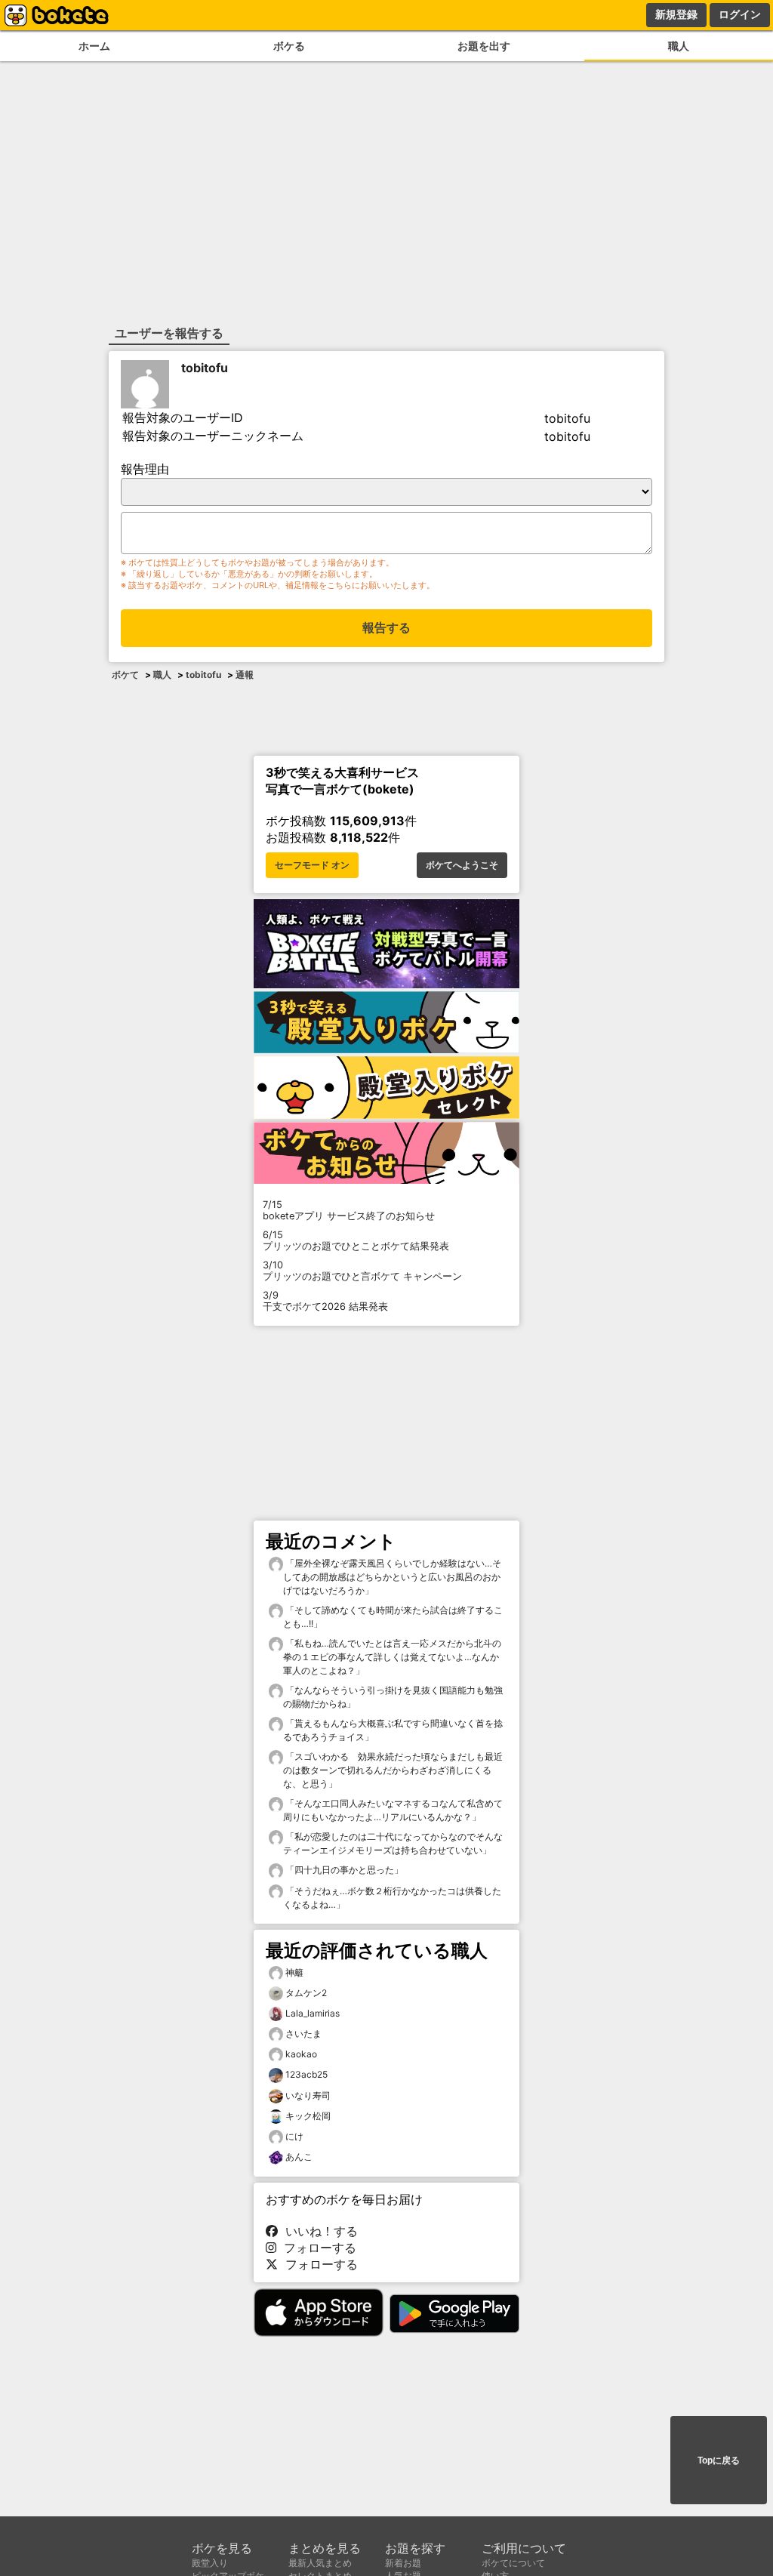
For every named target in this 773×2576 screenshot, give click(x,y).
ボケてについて (513, 2563)
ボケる (289, 46)
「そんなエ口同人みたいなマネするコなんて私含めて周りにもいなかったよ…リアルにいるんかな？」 (393, 1810)
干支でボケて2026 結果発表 (325, 1301)
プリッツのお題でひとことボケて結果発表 (356, 1240)
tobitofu (205, 368)
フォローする (316, 2248)
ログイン (740, 14)
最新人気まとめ (320, 2563)
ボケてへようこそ (462, 865)
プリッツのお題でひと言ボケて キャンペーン (362, 1271)
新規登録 (676, 14)
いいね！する (318, 2231)
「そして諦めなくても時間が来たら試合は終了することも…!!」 (393, 1617)
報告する (386, 628)
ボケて (125, 675)
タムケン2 (306, 1993)
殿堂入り (210, 2563)
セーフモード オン (312, 865)
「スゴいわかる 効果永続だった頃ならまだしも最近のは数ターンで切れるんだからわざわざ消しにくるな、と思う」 (393, 1770)
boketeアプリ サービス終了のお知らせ (349, 1210)
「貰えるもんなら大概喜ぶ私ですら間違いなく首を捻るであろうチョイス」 (393, 1730)
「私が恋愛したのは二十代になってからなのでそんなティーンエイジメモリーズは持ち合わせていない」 (393, 1843)
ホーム (94, 46)
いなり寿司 (308, 2095)
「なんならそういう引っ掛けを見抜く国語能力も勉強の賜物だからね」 (393, 1697)
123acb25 (306, 2074)
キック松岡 (308, 2116)
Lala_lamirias (313, 2013)
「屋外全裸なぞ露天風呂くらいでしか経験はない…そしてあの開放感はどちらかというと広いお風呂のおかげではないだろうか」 (392, 1577)
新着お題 (403, 2563)
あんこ (299, 2157)
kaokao (301, 2054)
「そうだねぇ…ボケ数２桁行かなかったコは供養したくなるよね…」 (392, 1898)
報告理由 (145, 469)
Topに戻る (719, 2460)
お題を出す (484, 46)
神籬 (294, 1972)
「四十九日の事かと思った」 (343, 1870)
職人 (679, 46)
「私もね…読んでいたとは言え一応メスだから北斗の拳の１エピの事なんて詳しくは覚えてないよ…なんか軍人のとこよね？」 (392, 1657)
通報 (245, 675)
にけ (294, 2136)
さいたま (303, 2034)
